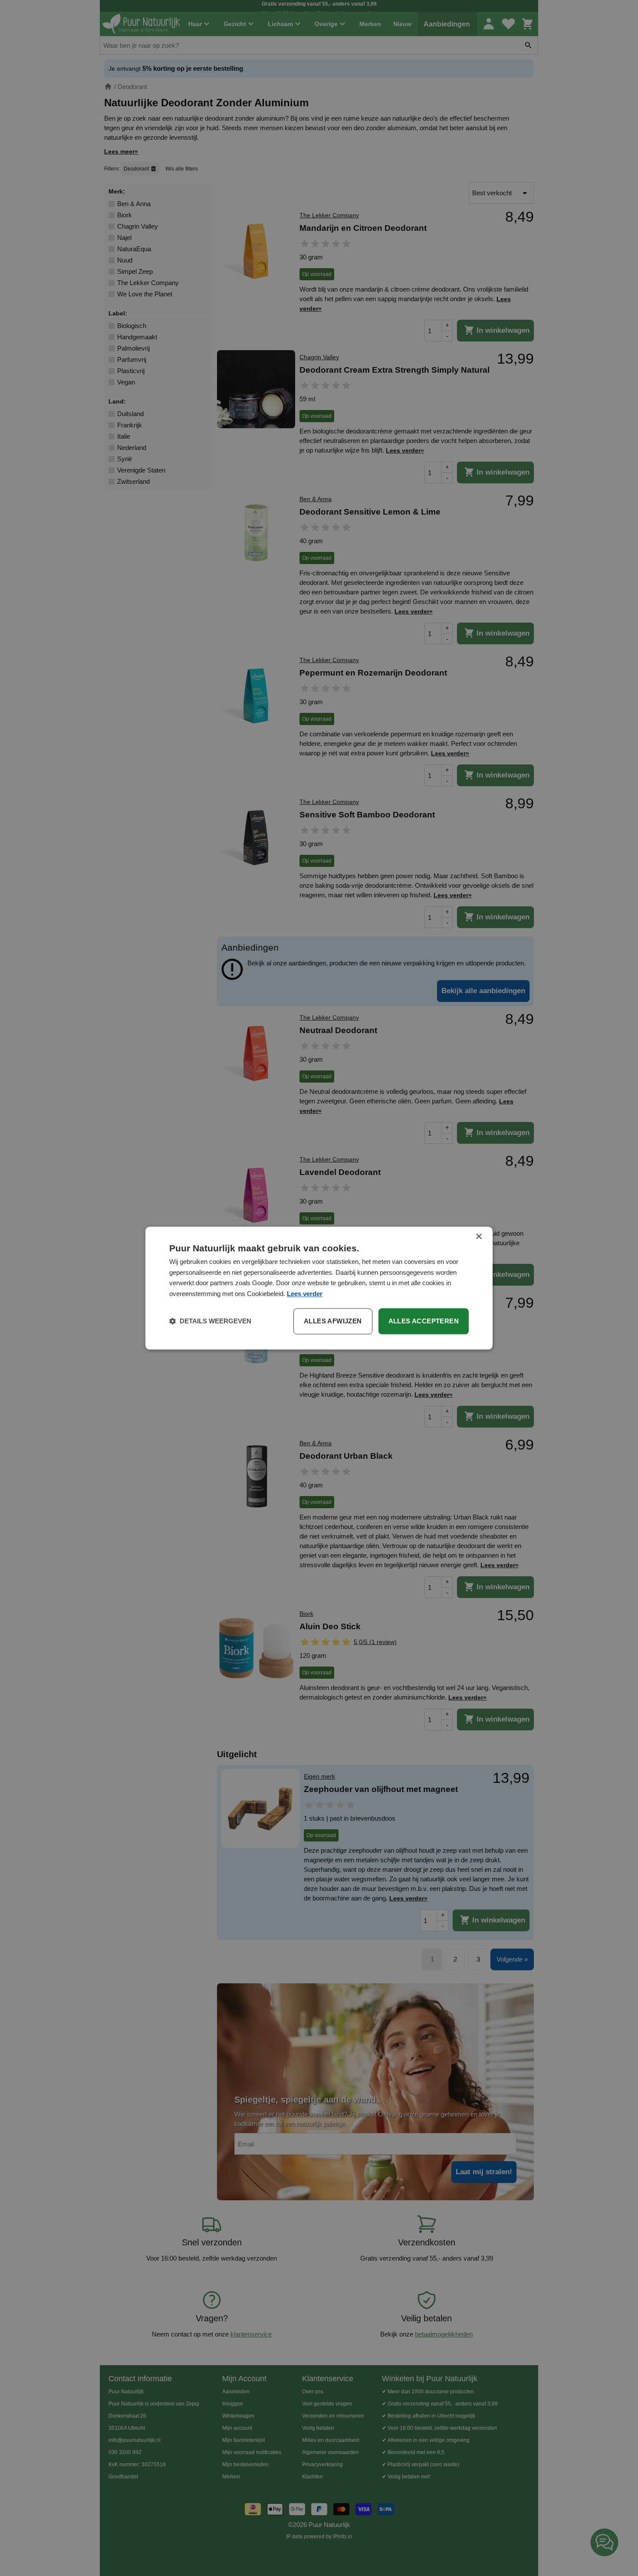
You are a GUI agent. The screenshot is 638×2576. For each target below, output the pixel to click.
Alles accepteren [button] (424, 1321)
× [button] (478, 1237)
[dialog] (319, 1288)
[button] (210, 1321)
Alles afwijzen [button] (333, 1321)
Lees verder (305, 1294)
